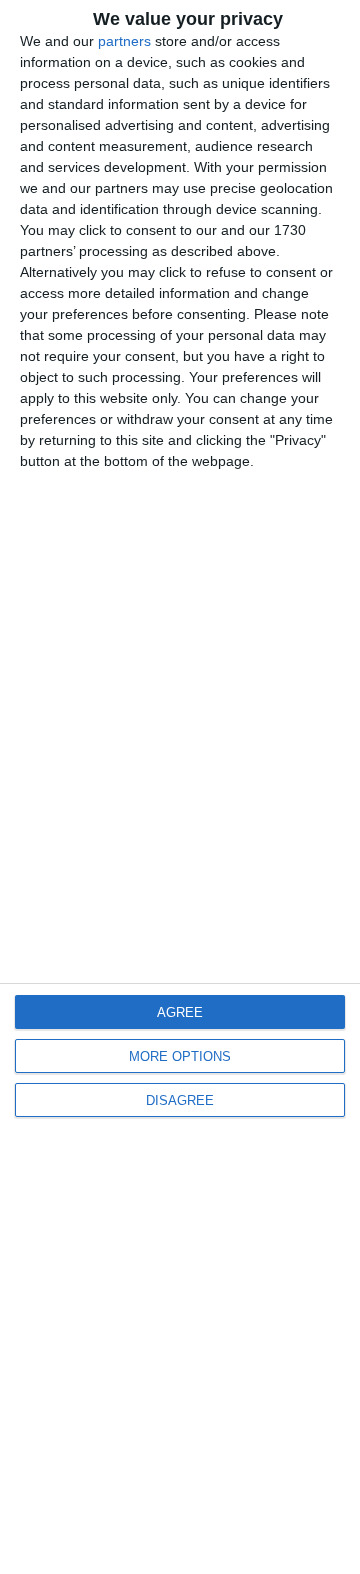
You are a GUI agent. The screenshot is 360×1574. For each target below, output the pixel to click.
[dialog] (180, 787)
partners (124, 41)
